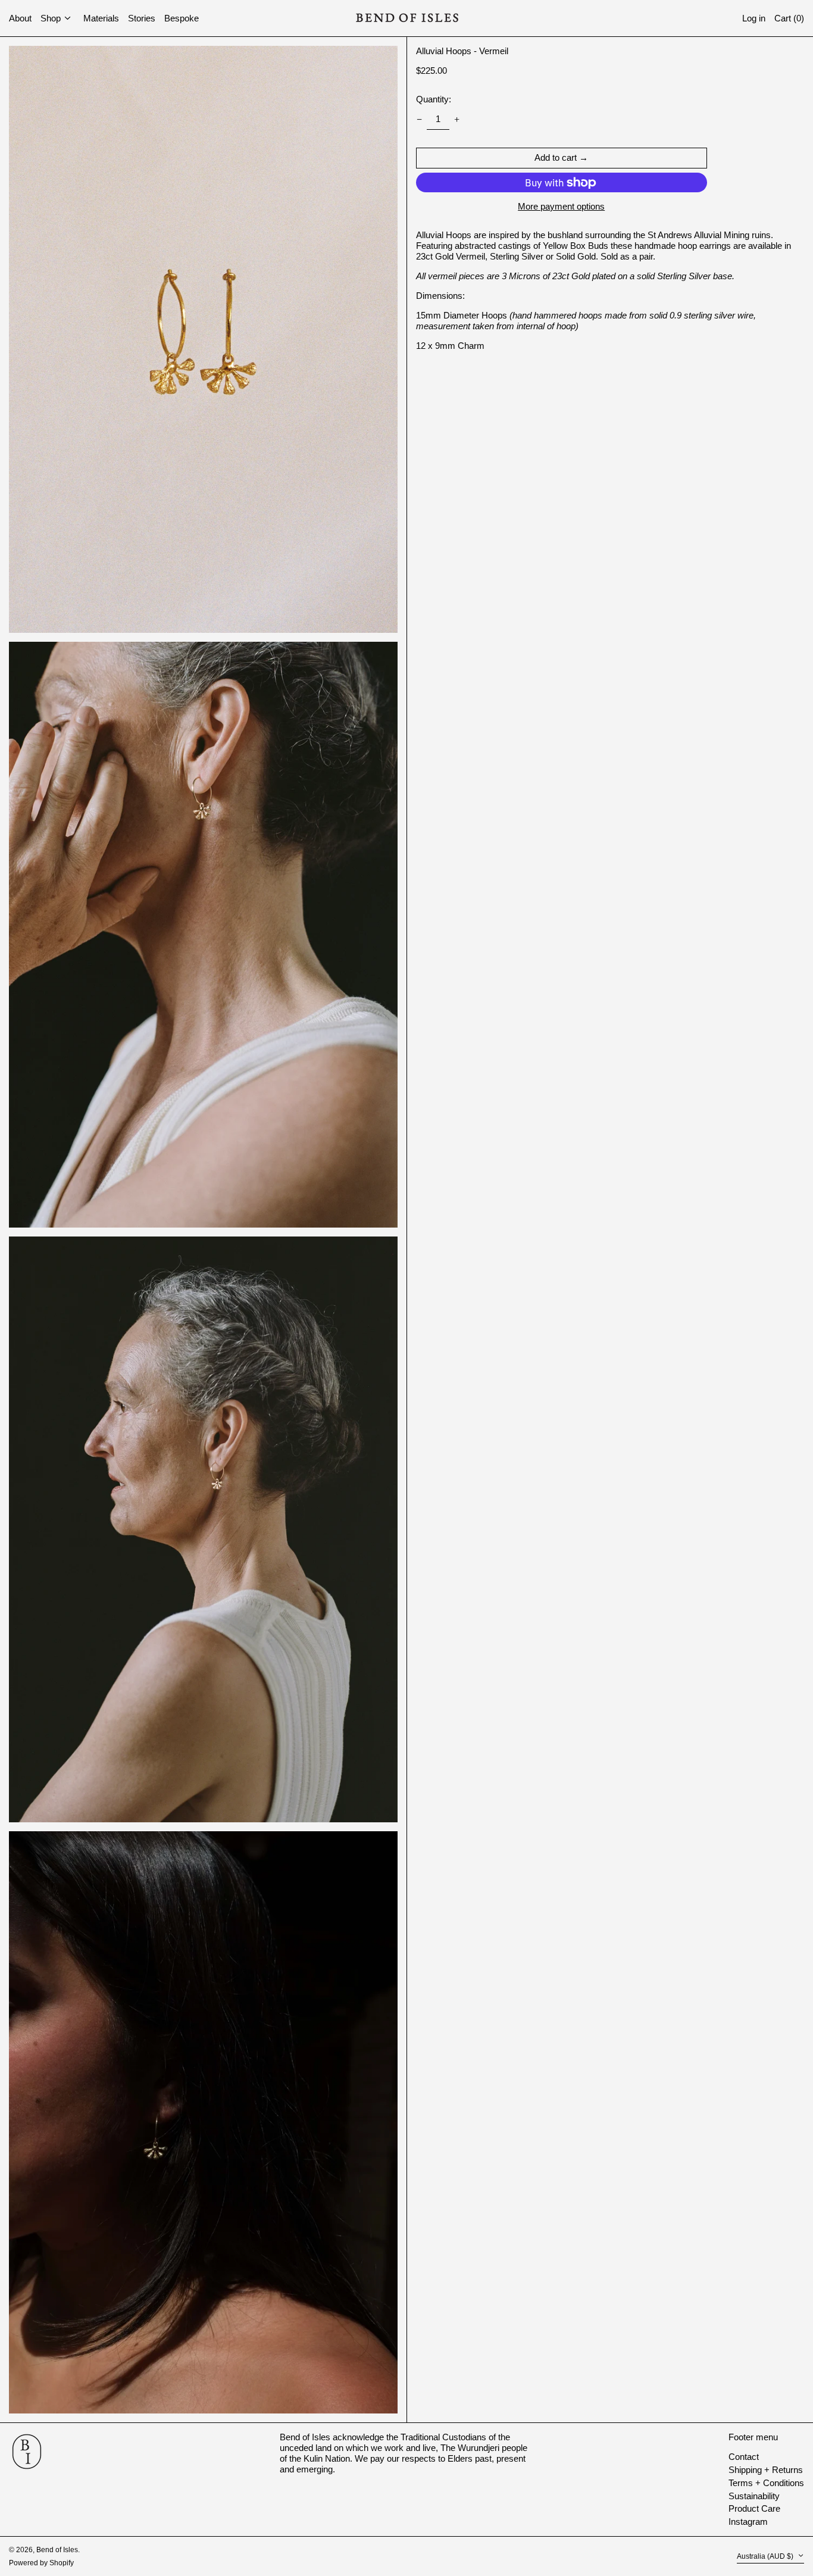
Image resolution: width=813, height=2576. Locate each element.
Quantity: (434, 99)
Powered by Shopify (41, 2563)
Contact (744, 2457)
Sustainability (754, 2496)
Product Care (754, 2508)
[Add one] (457, 119)
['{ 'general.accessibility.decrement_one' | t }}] (419, 119)
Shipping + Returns (766, 2470)
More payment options (561, 206)
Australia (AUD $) (766, 2556)
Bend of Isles (57, 2550)
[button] (789, 18)
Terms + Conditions (766, 2483)
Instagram (748, 2522)
